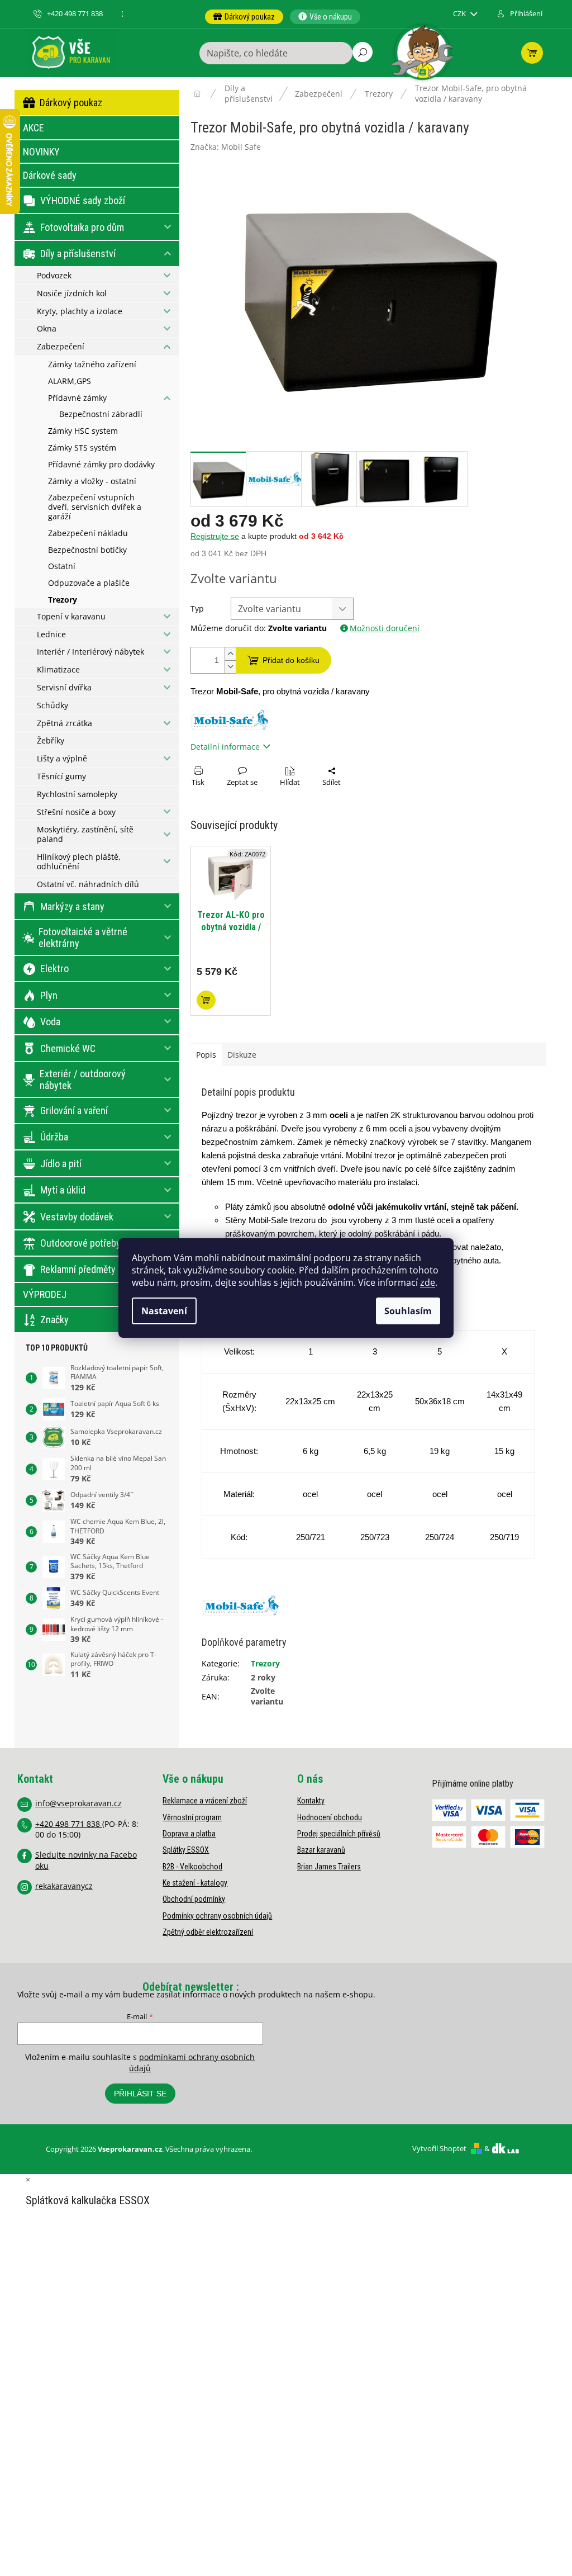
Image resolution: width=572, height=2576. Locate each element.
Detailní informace (225, 747)
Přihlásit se (140, 2094)
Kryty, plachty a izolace (80, 311)
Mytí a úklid (63, 1190)
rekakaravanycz (64, 1886)
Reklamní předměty (78, 1269)
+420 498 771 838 (69, 1824)
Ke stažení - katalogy (195, 1883)
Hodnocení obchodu (330, 1817)
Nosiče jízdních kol (72, 293)
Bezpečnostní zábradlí (101, 414)
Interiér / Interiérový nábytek (90, 652)
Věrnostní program (192, 1817)
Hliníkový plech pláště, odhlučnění (79, 861)
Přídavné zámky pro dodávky (101, 464)
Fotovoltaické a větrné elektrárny (83, 938)
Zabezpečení (61, 346)
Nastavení (164, 1311)
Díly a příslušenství (78, 254)
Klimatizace (58, 669)
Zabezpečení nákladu (88, 533)
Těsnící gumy (61, 776)
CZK (460, 14)
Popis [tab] (206, 1055)
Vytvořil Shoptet (439, 2148)
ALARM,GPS (70, 381)
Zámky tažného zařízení (92, 364)
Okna (47, 328)
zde (428, 1282)
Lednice (51, 634)
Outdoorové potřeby (80, 1243)
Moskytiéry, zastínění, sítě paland (85, 834)
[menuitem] (244, 17)
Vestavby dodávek (77, 1217)
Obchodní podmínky (194, 1899)
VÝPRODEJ (45, 1294)
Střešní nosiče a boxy (76, 812)
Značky (54, 1320)
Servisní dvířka (64, 687)
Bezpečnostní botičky (87, 550)
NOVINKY (41, 152)
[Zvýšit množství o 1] (230, 654)
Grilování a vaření (74, 1111)
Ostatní (62, 566)
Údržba (54, 1137)
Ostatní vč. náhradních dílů (88, 884)
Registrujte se (215, 536)
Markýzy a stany (72, 906)
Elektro (54, 969)
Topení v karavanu (71, 616)
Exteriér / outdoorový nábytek (83, 1080)
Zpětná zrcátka (65, 723)
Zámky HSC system (83, 431)
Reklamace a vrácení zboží (205, 1801)
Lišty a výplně (62, 758)
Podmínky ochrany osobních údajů (217, 1916)
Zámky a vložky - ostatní (92, 481)
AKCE (34, 128)
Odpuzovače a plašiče (89, 583)
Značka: (226, 147)
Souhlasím (408, 1311)
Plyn (49, 995)
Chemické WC (68, 1048)
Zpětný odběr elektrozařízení (208, 1932)
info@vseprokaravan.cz (78, 1803)
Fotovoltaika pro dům (82, 227)
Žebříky (51, 740)
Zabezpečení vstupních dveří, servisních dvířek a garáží (95, 507)
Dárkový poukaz (71, 103)
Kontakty (311, 1801)
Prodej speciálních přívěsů (339, 1834)
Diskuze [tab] (242, 1055)
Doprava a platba (189, 1834)
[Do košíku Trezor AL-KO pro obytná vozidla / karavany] (206, 1000)
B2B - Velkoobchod (192, 1867)
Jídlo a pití (61, 1164)
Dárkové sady (50, 175)
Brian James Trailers (329, 1867)
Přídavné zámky (77, 398)
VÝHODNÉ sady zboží (83, 200)
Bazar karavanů (321, 1850)
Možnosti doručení (385, 628)
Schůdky (53, 705)
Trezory (63, 600)
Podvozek (54, 275)
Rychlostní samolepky (77, 794)
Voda (50, 1022)
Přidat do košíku (291, 660)
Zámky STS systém (82, 448)
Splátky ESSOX (186, 1850)
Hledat (363, 52)
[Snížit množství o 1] (230, 667)
